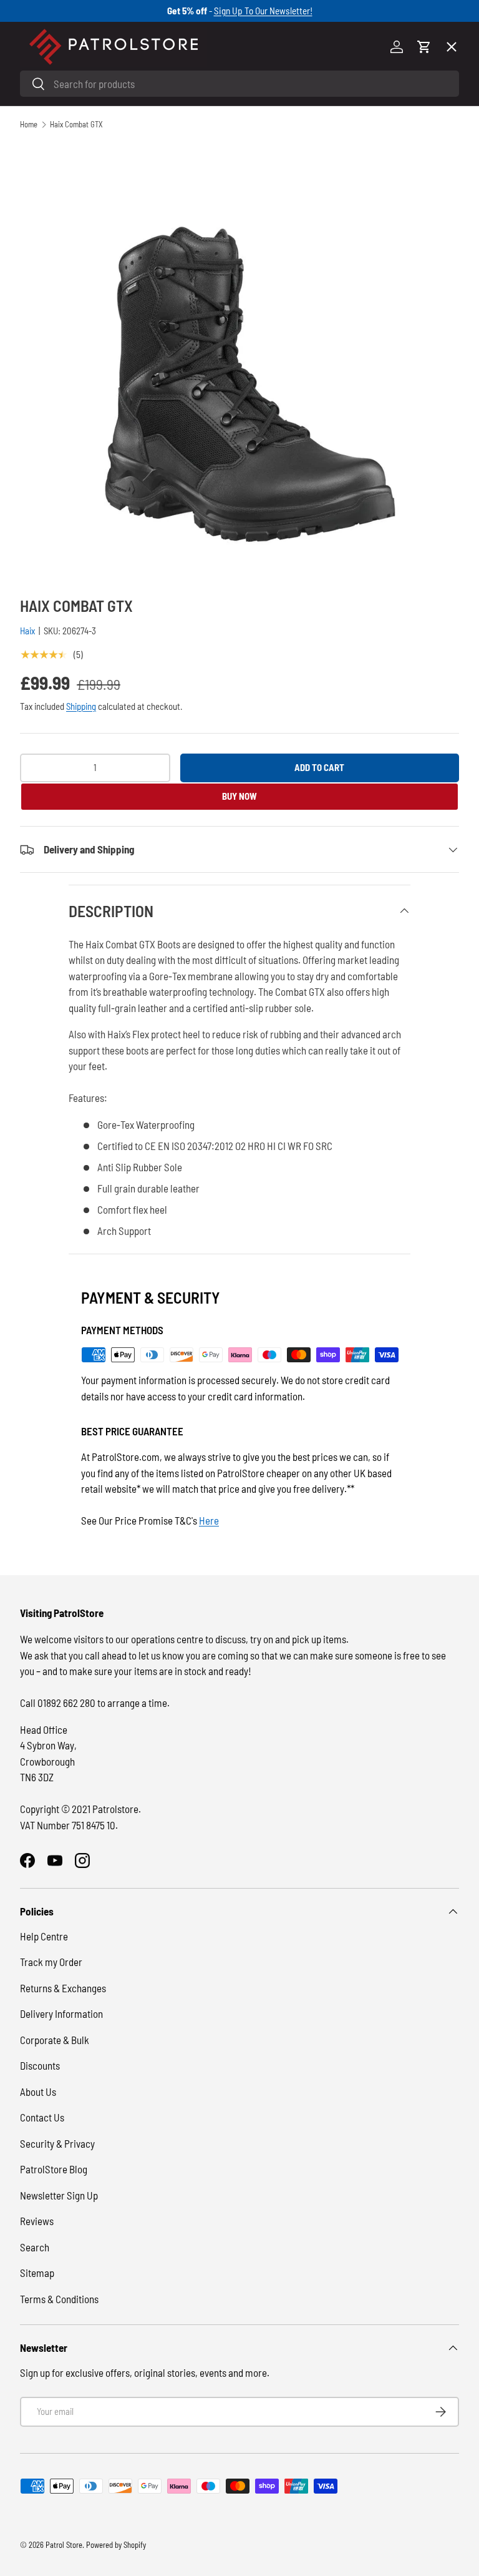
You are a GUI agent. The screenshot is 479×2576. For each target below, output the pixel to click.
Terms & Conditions (59, 2299)
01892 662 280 (67, 1703)
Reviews (37, 2221)
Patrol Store (64, 2545)
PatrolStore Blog (54, 2169)
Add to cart (319, 767)
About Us (38, 2092)
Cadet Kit (51, 411)
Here (209, 1520)
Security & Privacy (57, 2143)
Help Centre (44, 1936)
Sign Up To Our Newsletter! (263, 11)
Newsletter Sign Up (59, 2195)
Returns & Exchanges (63, 1988)
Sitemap (37, 2273)
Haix (27, 631)
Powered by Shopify (116, 2545)
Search (35, 2247)
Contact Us (42, 2117)
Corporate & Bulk (55, 2040)
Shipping (81, 706)
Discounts (40, 2065)
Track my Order (51, 1962)
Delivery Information (61, 2013)
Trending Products (71, 457)
